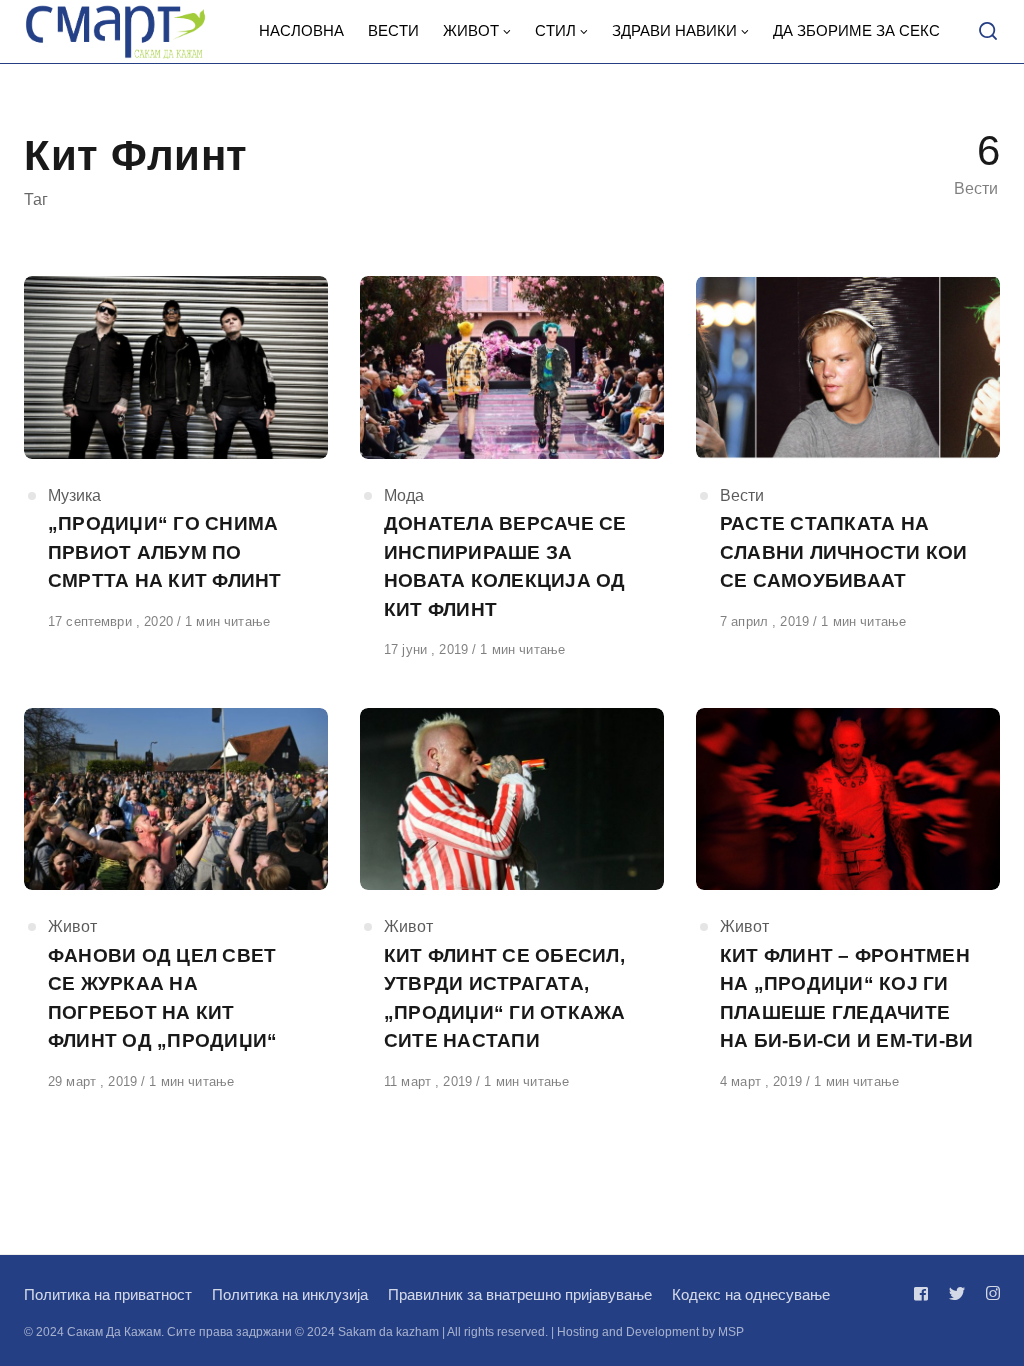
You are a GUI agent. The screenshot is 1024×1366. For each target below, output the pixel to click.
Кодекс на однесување (751, 1294)
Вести (742, 495)
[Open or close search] (988, 32)
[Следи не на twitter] (957, 1293)
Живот (72, 926)
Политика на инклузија (290, 1294)
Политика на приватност (108, 1294)
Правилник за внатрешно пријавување (520, 1294)
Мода (404, 495)
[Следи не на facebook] (925, 1293)
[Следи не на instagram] (989, 1293)
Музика (74, 495)
